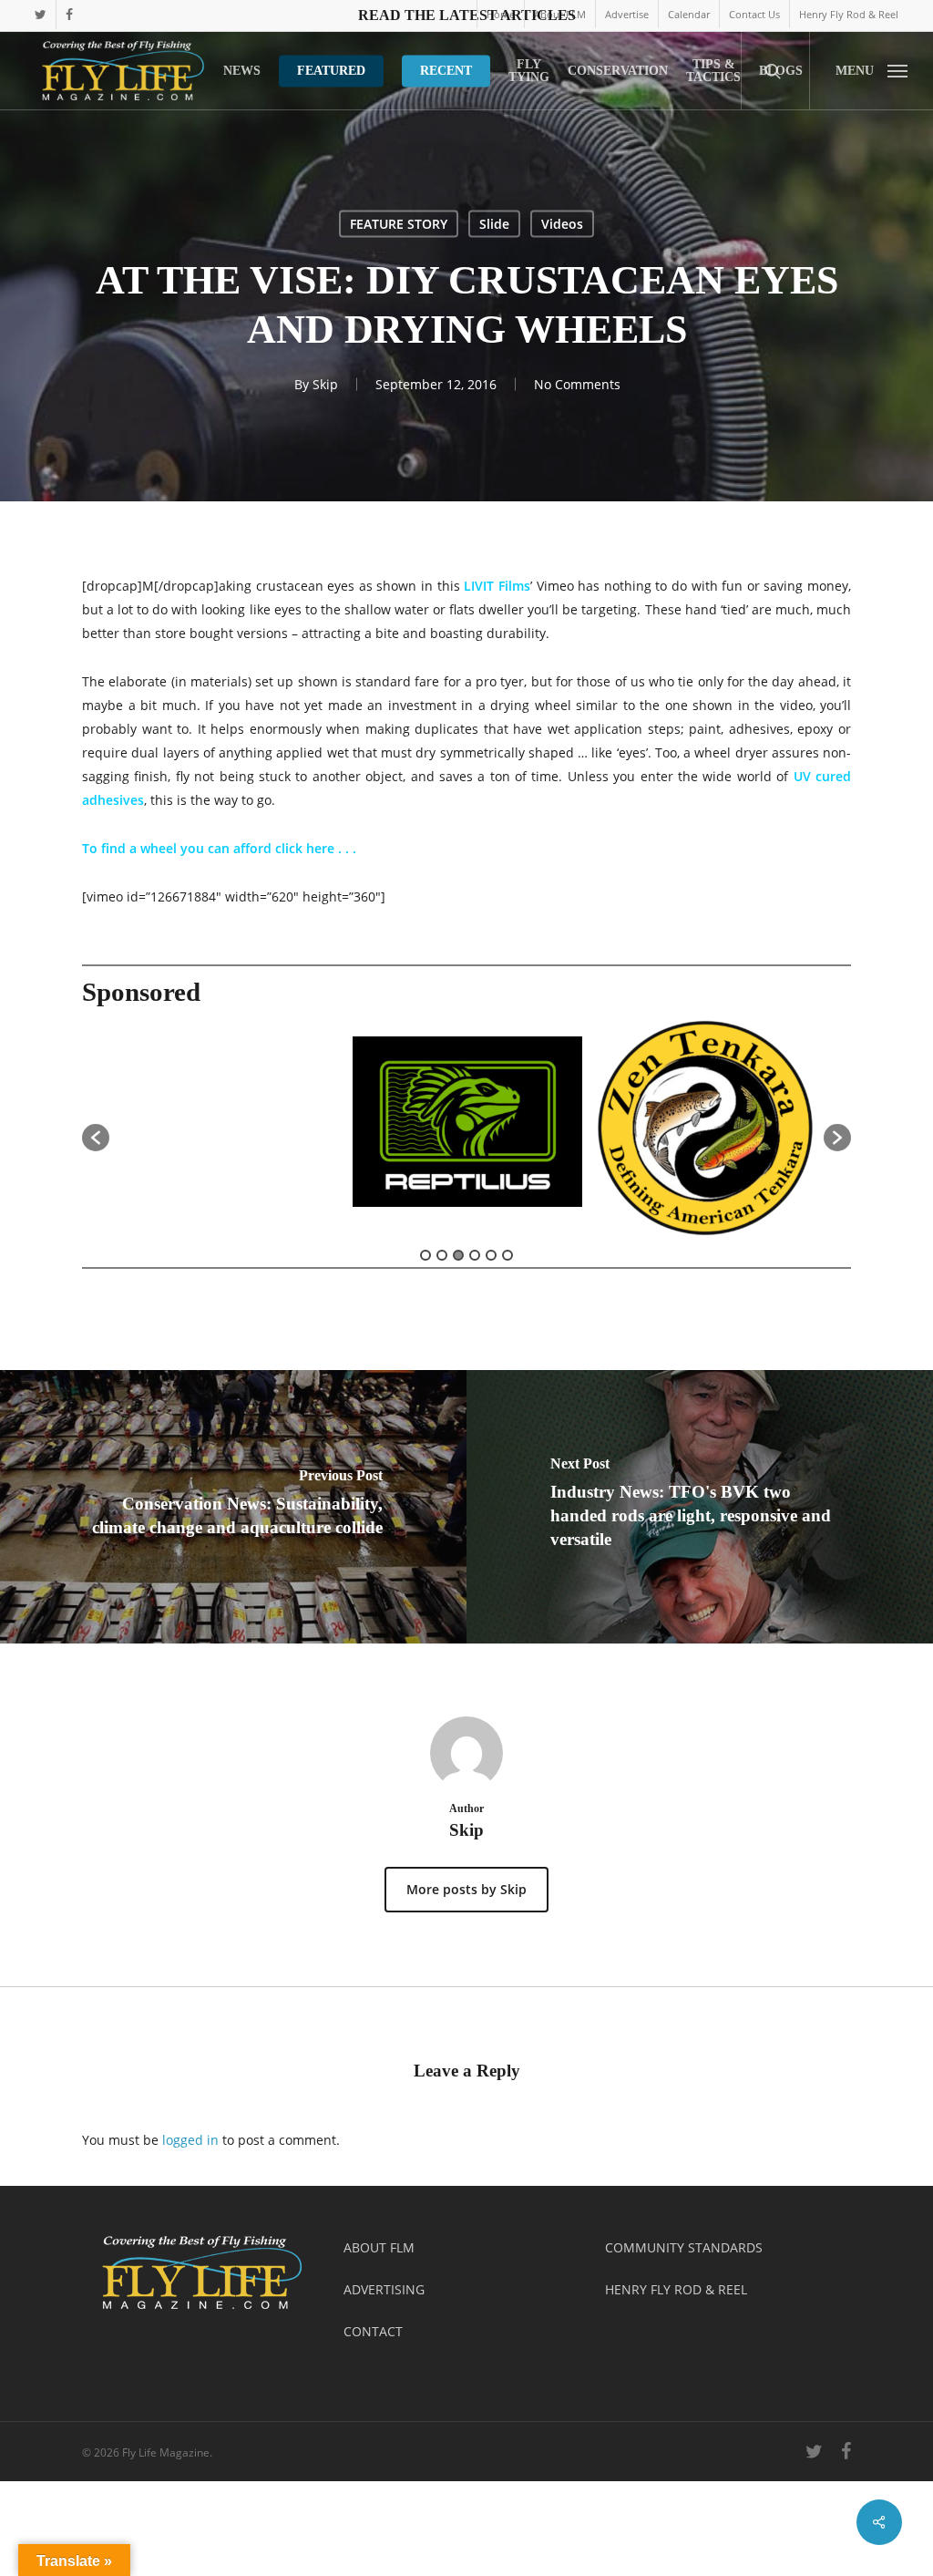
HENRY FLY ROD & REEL (676, 2289)
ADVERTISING (384, 2289)
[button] (871, 71)
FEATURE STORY (399, 224)
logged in (190, 2140)
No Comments (577, 384)
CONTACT (373, 2331)
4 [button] (475, 1255)
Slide (494, 224)
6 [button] (508, 1255)
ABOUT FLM (379, 2247)
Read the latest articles (467, 15)
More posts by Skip (466, 1889)
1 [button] (425, 1255)
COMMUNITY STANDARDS (684, 2247)
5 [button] (491, 1255)
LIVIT (479, 586)
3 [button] (458, 1255)
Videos (562, 224)
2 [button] (442, 1255)
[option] (229, 1129)
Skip (325, 384)
